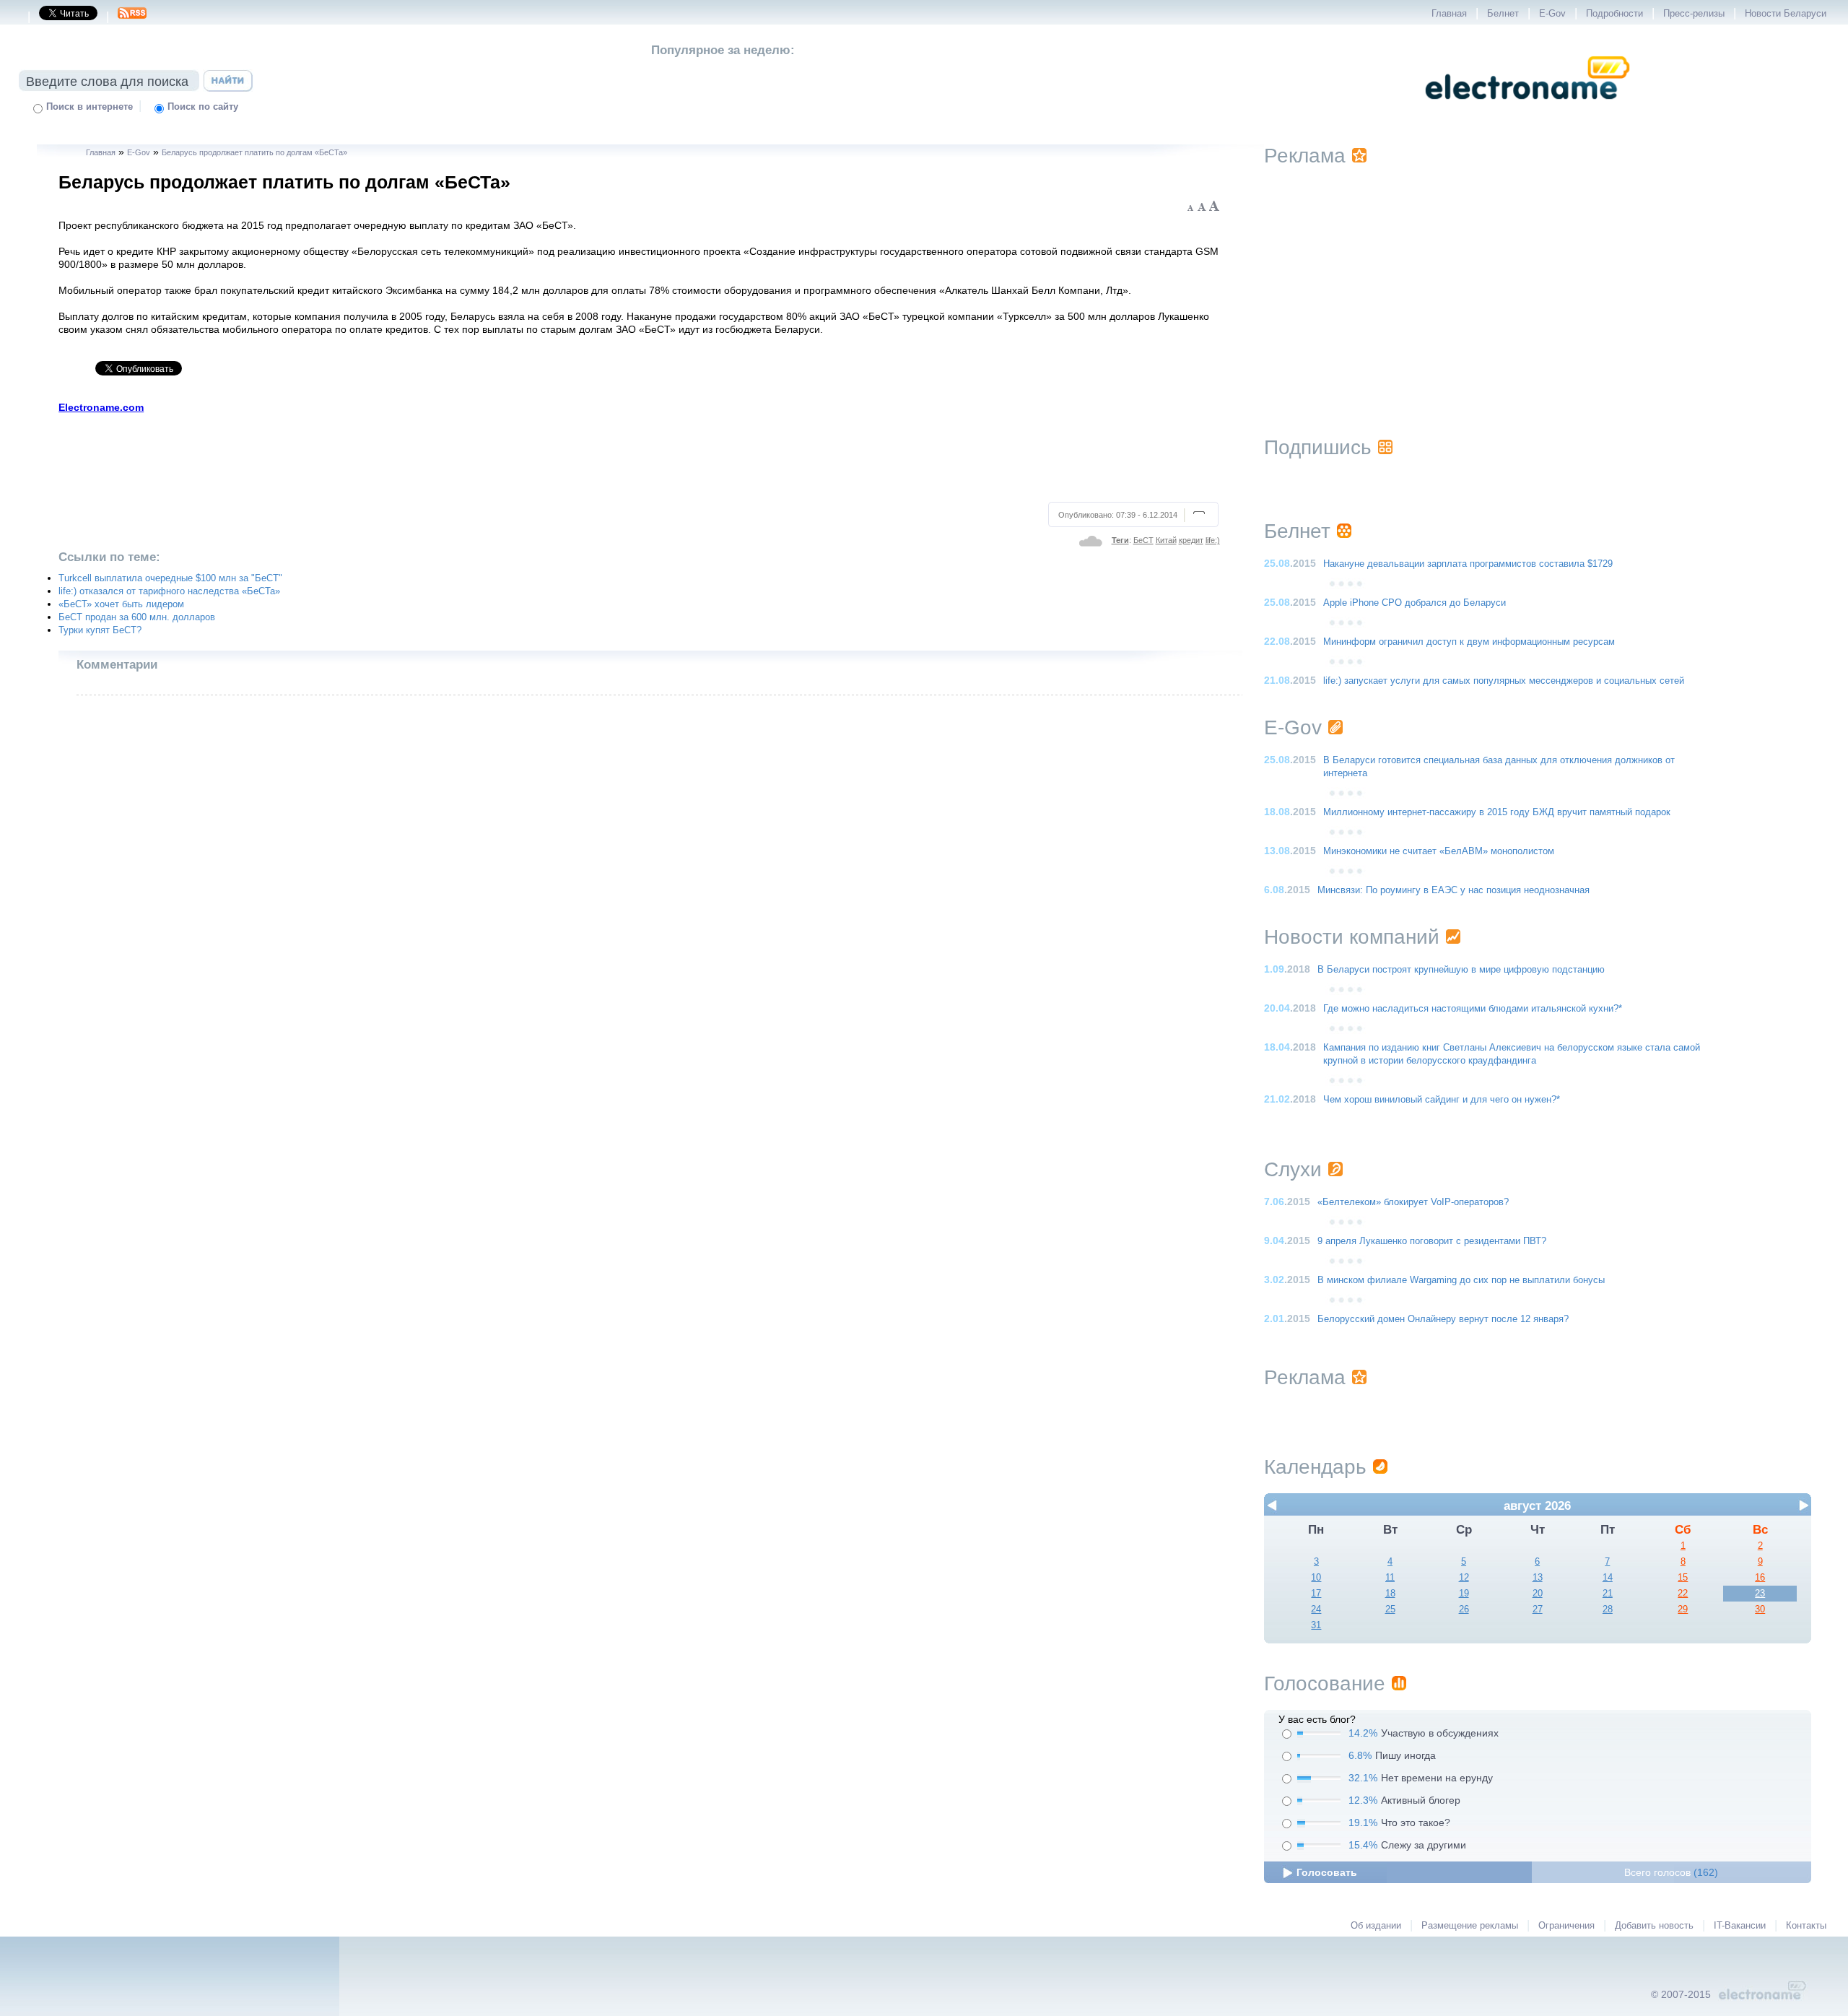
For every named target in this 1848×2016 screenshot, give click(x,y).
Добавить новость (1654, 1926)
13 (1538, 1578)
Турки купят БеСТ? (100, 630)
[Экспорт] (132, 17)
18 (1390, 1594)
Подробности (1614, 14)
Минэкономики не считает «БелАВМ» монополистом (1439, 851)
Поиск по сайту (203, 107)
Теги (1120, 540)
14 (1608, 1578)
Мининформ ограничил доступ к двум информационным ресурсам (1469, 642)
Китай (1166, 540)
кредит (1191, 540)
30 (1760, 1609)
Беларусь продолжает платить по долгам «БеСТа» (254, 152)
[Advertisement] (640, 456)
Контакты (1806, 1926)
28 (1608, 1609)
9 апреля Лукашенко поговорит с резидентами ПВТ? (1432, 1241)
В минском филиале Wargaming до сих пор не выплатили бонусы (1461, 1280)
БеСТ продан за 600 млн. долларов (137, 617)
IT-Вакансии (1740, 1926)
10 (1316, 1578)
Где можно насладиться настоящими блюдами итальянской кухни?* (1473, 1009)
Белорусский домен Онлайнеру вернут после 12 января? (1443, 1319)
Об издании (1376, 1926)
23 (1760, 1594)
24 (1316, 1609)
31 (1316, 1625)
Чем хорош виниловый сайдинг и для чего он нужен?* (1442, 1100)
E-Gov (1552, 14)
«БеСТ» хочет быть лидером (121, 604)
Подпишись (1318, 447)
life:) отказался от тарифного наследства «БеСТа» (169, 591)
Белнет (1503, 14)
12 (1464, 1578)
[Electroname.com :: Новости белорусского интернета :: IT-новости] (1527, 109)
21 (1608, 1594)
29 (1683, 1609)
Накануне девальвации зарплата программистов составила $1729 (1468, 564)
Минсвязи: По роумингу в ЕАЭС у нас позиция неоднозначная (1453, 890)
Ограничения (1566, 1926)
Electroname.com (101, 407)
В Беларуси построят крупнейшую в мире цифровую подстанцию (1461, 970)
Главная (1449, 14)
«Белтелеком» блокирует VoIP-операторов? (1413, 1202)
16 (1760, 1578)
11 (1390, 1578)
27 (1538, 1609)
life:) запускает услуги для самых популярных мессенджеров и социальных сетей (1504, 681)
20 (1538, 1594)
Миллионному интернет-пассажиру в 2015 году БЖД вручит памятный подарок (1497, 812)
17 (1316, 1594)
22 (1683, 1594)
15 (1683, 1578)
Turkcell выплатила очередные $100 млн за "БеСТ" (170, 578)
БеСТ (1143, 540)
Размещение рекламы (1470, 1926)
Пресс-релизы (1694, 14)
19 (1464, 1594)
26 (1464, 1609)
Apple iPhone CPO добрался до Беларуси (1415, 603)
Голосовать (1327, 1872)
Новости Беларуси (1786, 14)
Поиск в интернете (90, 107)
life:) (1213, 540)
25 (1390, 1609)
